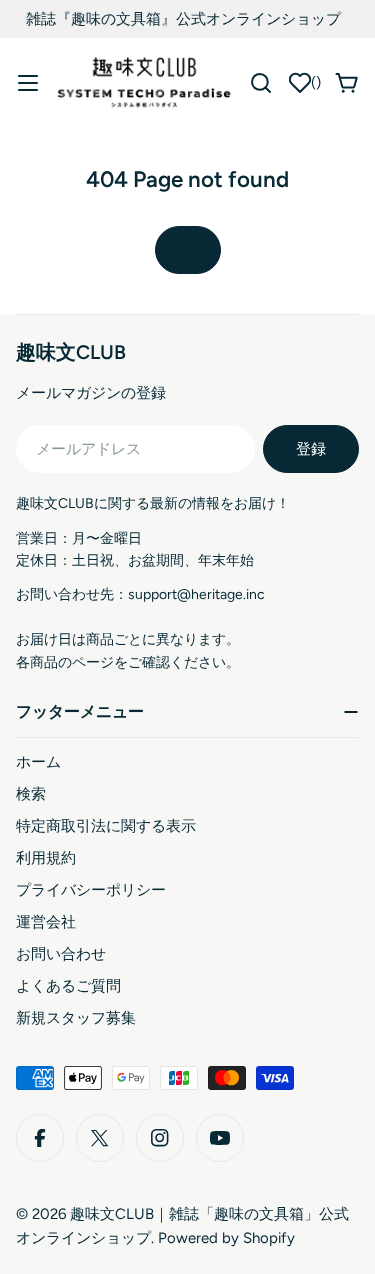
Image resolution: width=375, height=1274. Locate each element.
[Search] (261, 83)
